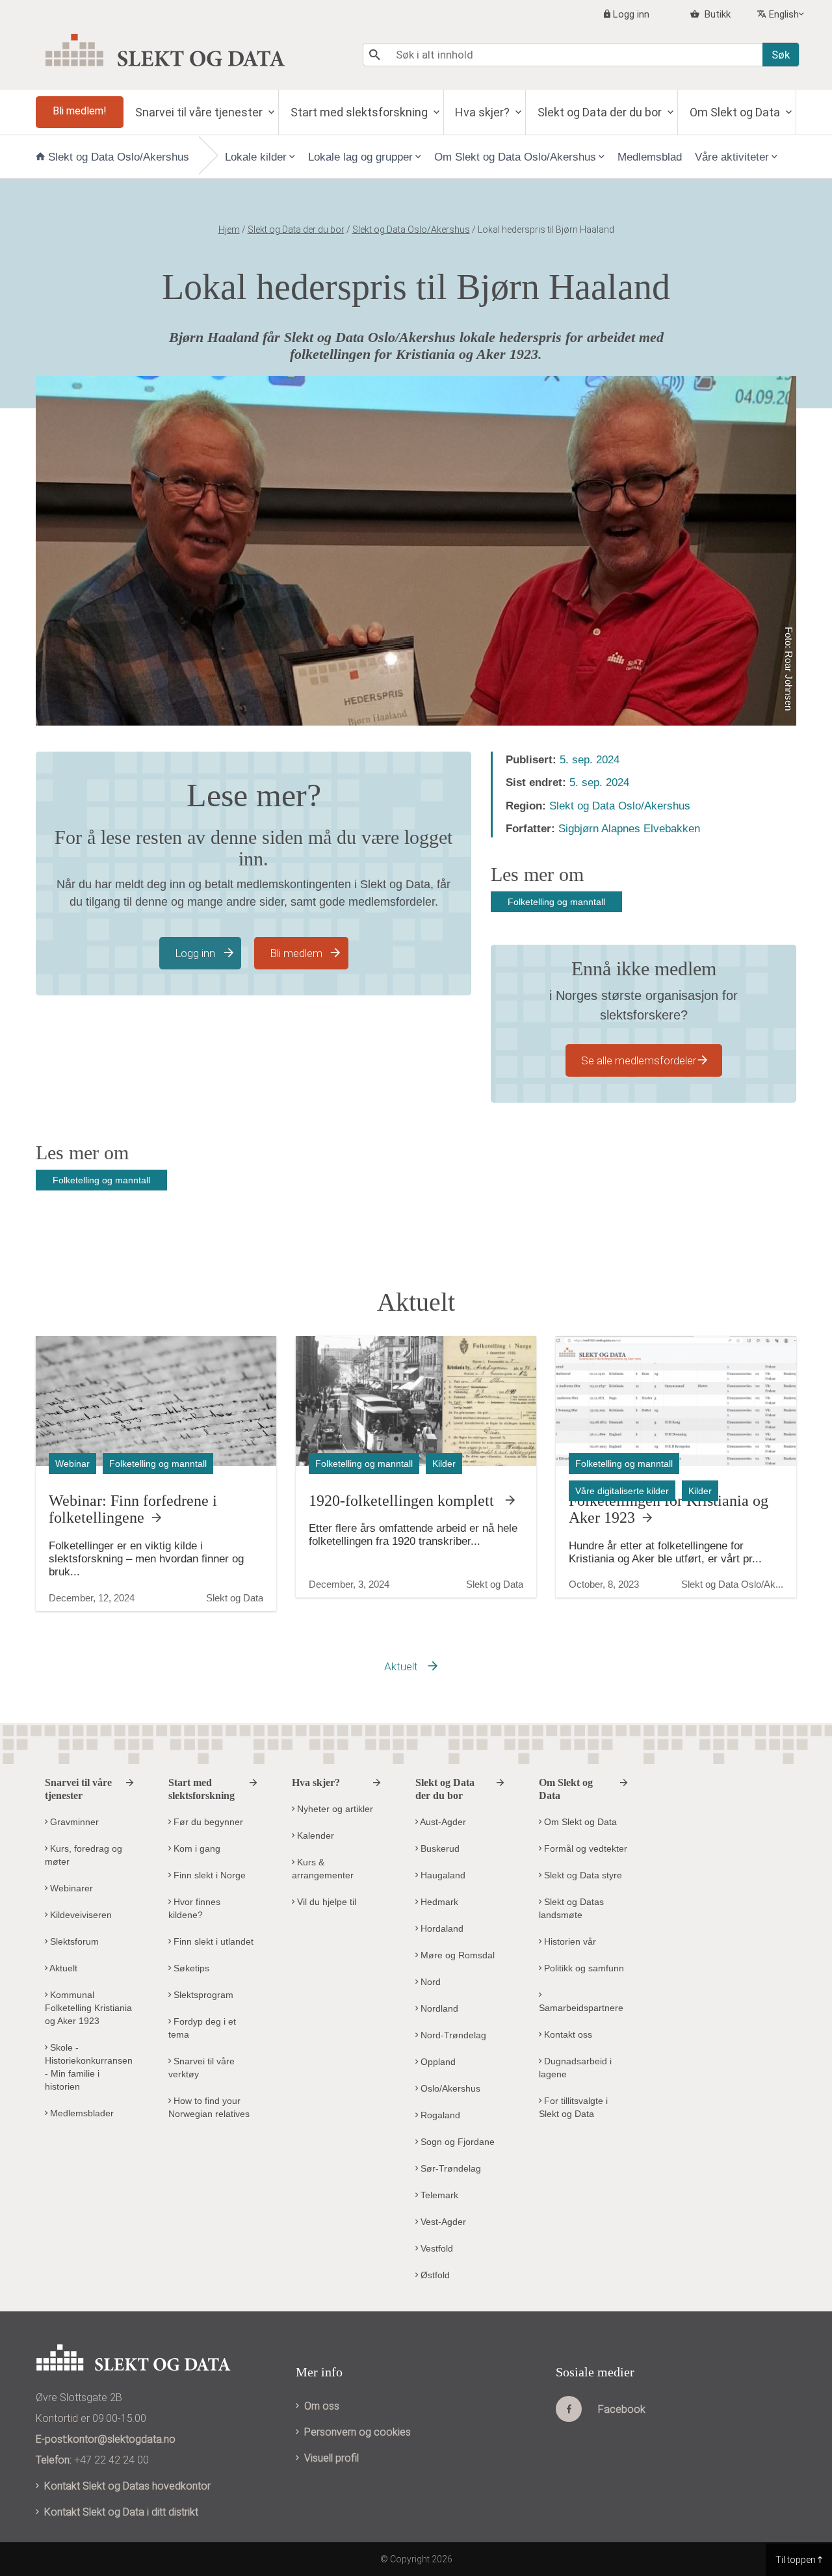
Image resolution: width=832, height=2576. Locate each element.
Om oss (322, 2406)
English (784, 14)
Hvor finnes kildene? (194, 1908)
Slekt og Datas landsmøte (571, 1908)
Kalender (314, 1835)
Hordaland (441, 1928)
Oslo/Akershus (449, 2088)
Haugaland (442, 1875)
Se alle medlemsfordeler (639, 1060)
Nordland (438, 2008)
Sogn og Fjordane (456, 2142)
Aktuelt (401, 1666)
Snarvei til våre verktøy (201, 2068)
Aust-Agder (442, 1822)
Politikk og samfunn (583, 1968)
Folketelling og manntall (556, 902)
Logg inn (631, 14)
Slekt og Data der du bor (601, 112)
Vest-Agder (442, 2222)
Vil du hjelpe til (325, 1902)
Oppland (437, 2062)
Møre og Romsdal (456, 1955)
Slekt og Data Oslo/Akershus (119, 157)
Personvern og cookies (357, 2432)
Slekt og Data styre (582, 1875)
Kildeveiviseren (80, 1915)
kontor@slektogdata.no (122, 2439)
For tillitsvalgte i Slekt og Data (573, 2107)
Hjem (229, 230)
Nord (429, 1982)
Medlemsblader (81, 2113)
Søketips (190, 1968)
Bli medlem (296, 953)
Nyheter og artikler (334, 1809)
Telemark (438, 2195)
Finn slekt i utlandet (212, 1941)
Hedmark (438, 1902)
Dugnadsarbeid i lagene (575, 2068)
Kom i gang (196, 1848)
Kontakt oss (567, 2034)
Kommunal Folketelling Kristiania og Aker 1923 (88, 2008)
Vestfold (435, 2248)
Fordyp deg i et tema (202, 2028)
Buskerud (439, 1848)
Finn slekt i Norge (208, 1875)
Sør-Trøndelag (449, 2168)
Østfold (434, 2275)
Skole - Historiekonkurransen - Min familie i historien (89, 2067)
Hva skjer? (484, 112)
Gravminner (73, 1822)
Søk (781, 55)
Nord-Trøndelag (452, 2035)
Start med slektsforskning (360, 112)
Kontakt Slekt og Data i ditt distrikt (121, 2512)
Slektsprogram (202, 1995)
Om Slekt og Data (736, 112)
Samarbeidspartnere (581, 2008)
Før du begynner (207, 1822)
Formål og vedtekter (584, 1848)
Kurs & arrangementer (323, 1869)
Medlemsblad (650, 157)
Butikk (716, 14)
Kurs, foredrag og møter (84, 1855)
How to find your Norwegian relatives (209, 2107)
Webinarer (70, 1888)
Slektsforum (73, 1941)
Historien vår (569, 1941)
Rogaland (439, 2115)
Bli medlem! (80, 111)
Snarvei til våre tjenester (200, 112)
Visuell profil (331, 2458)
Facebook (622, 2409)
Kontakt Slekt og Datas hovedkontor (127, 2486)
